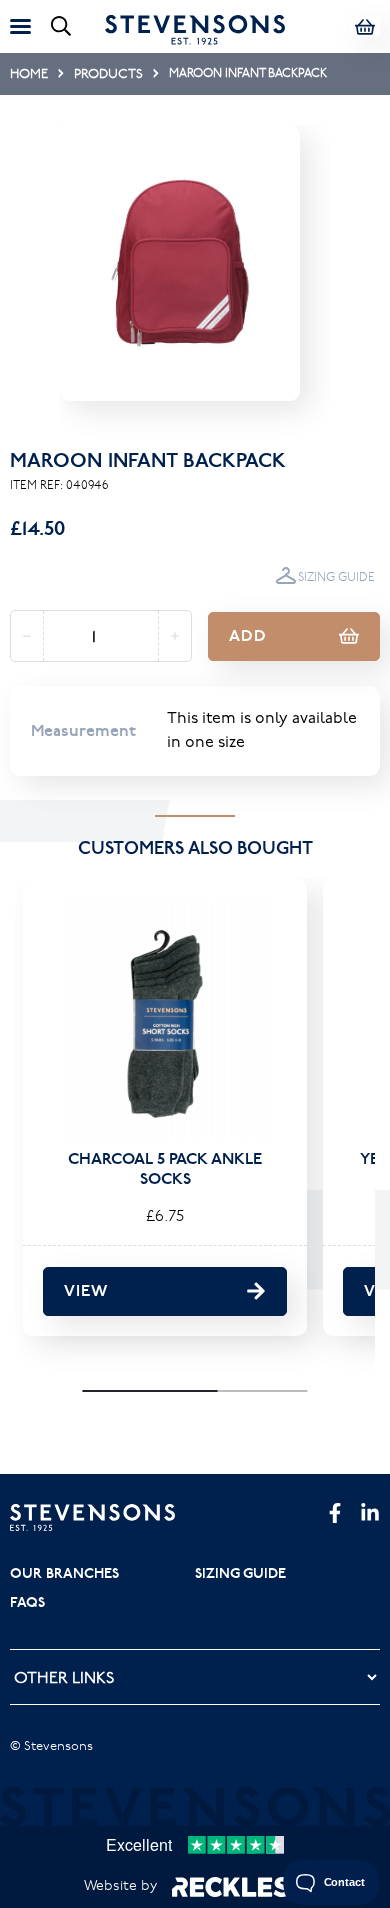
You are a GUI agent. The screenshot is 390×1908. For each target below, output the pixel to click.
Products (108, 73)
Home (29, 73)
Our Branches (64, 1573)
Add (248, 635)
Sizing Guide (336, 576)
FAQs (27, 1602)
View (86, 1290)
